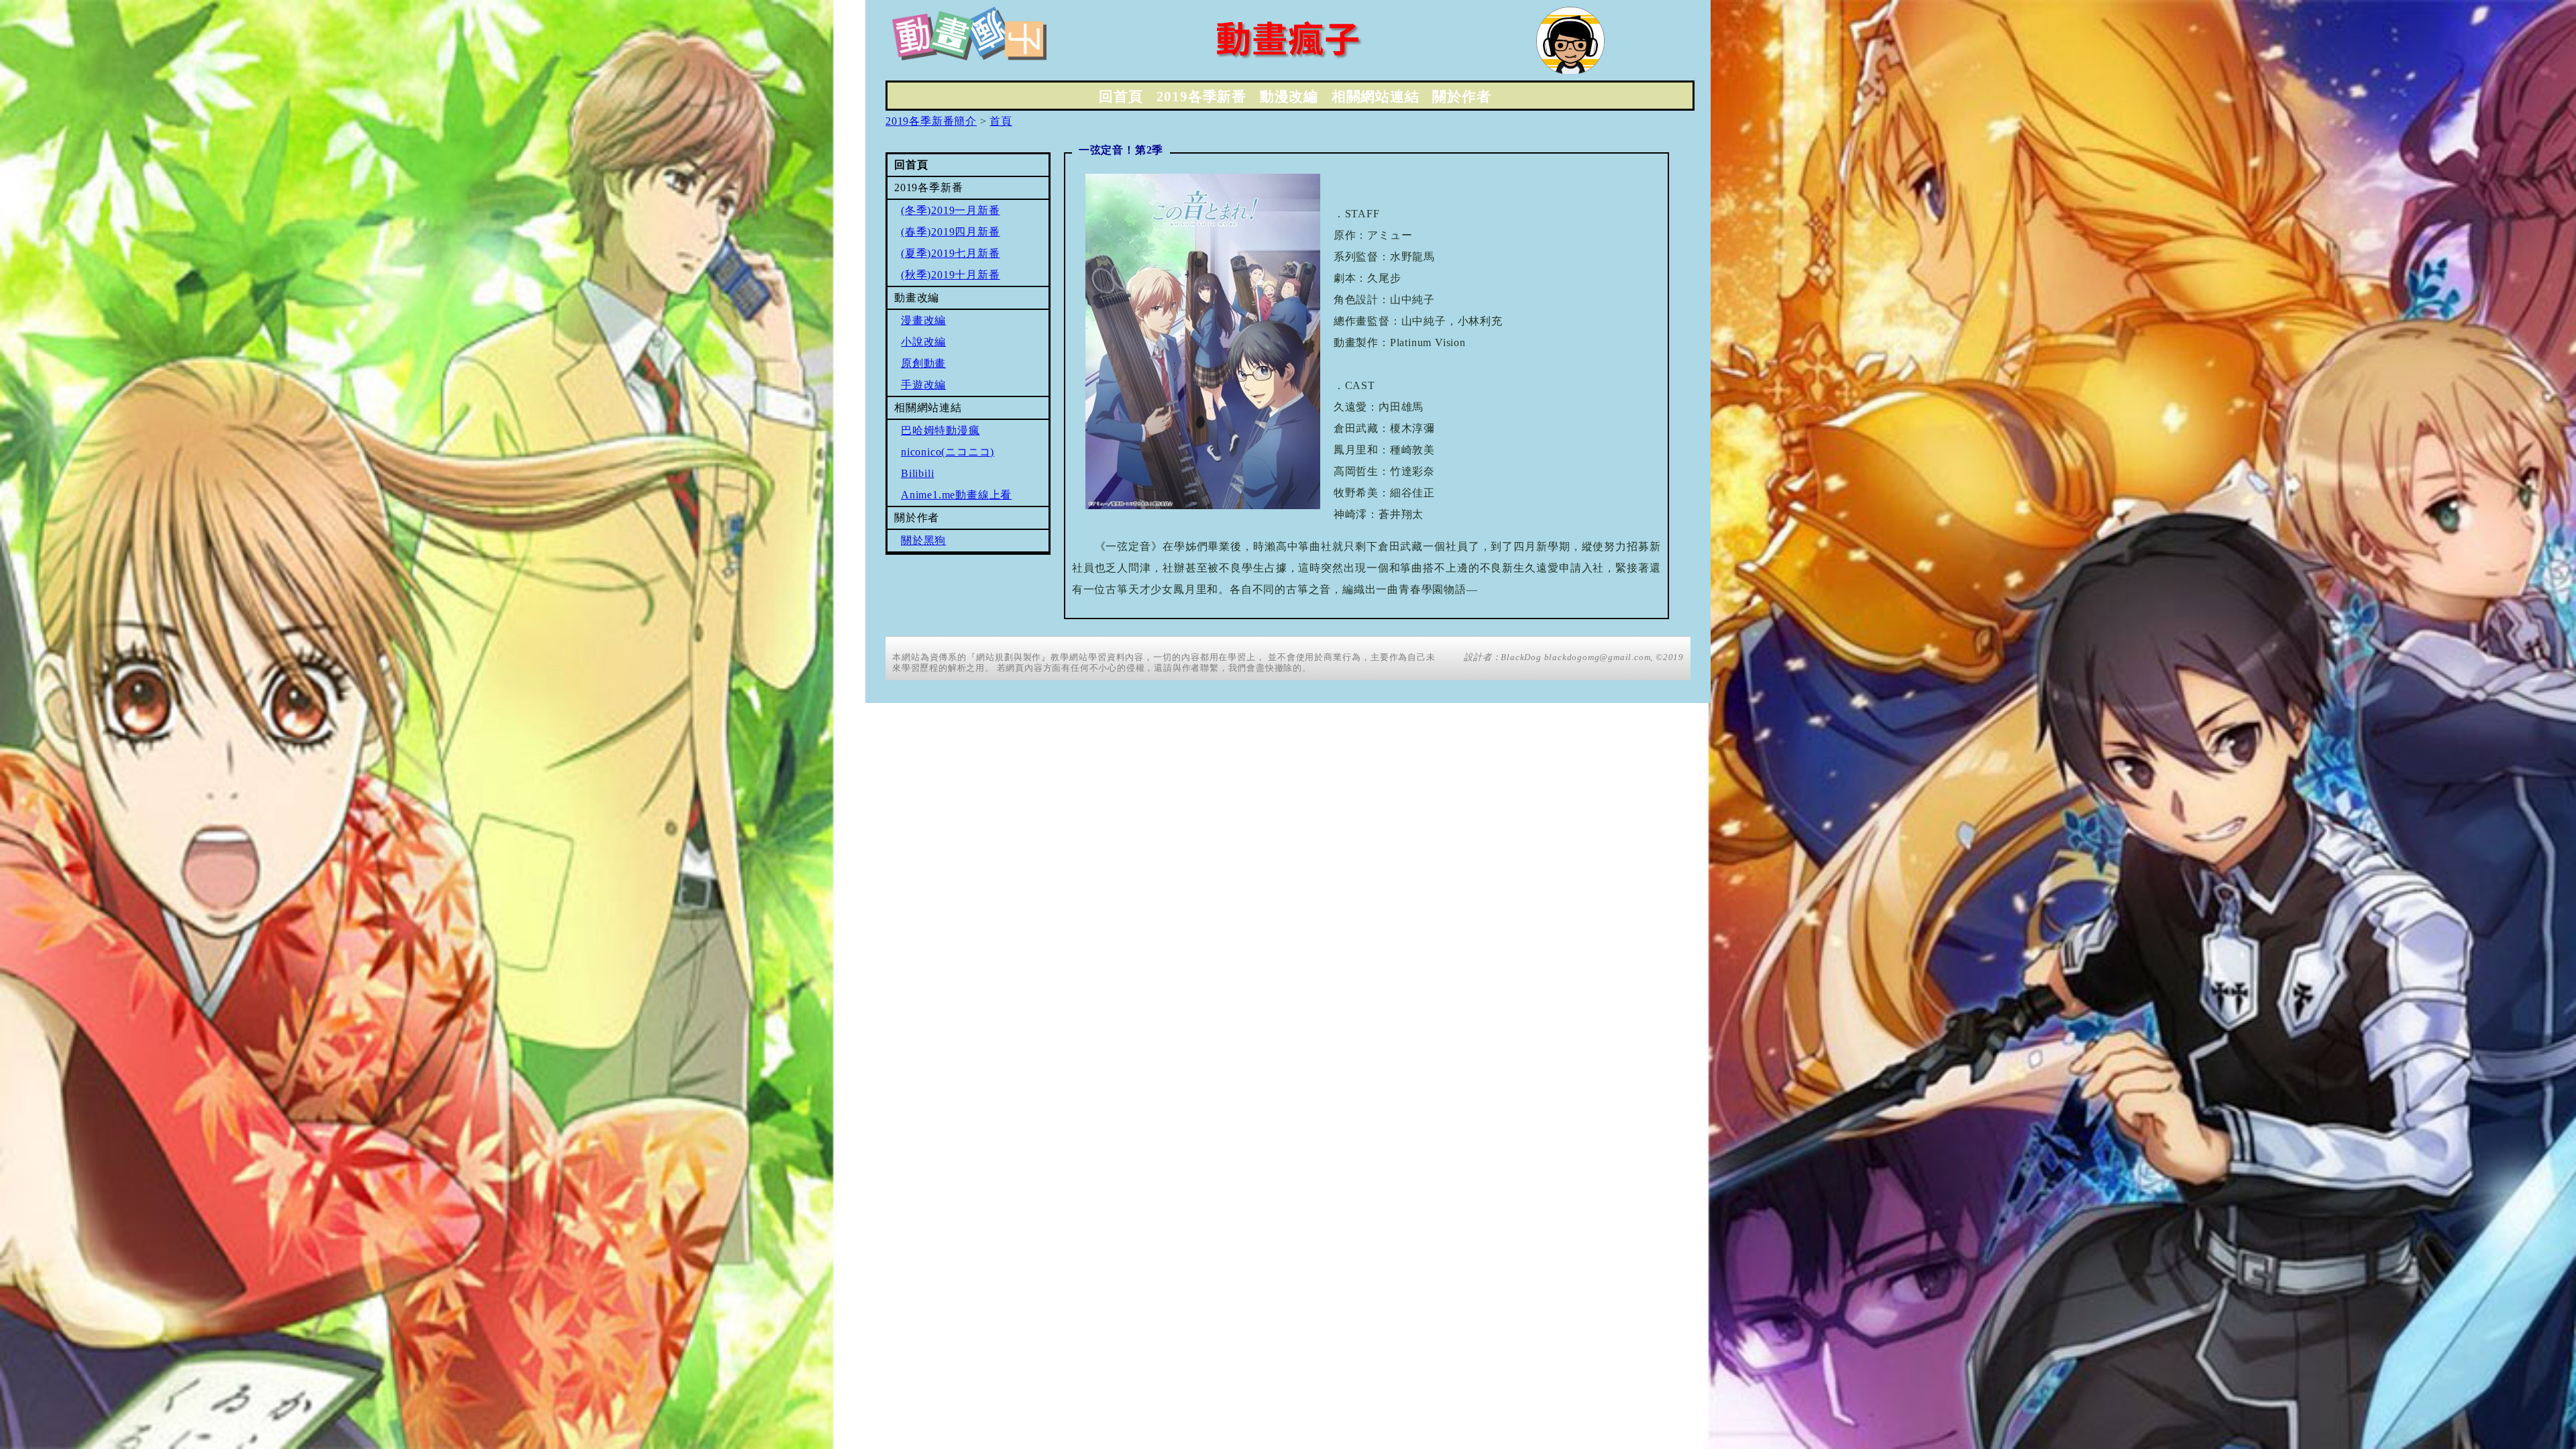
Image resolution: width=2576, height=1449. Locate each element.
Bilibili (917, 473)
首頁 (1001, 121)
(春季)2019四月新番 (951, 232)
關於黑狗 (923, 540)
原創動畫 (923, 363)
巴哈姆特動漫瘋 (941, 430)
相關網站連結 (1376, 97)
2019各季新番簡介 (931, 121)
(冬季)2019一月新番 (951, 210)
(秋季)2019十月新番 (951, 275)
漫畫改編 (923, 320)
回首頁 (1121, 97)
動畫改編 (917, 298)
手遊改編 (923, 385)
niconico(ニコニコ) (948, 452)
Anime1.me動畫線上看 (956, 495)
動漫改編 (1289, 97)
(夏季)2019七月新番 (951, 253)
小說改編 (923, 342)
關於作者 (1461, 97)
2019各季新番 (1201, 97)
